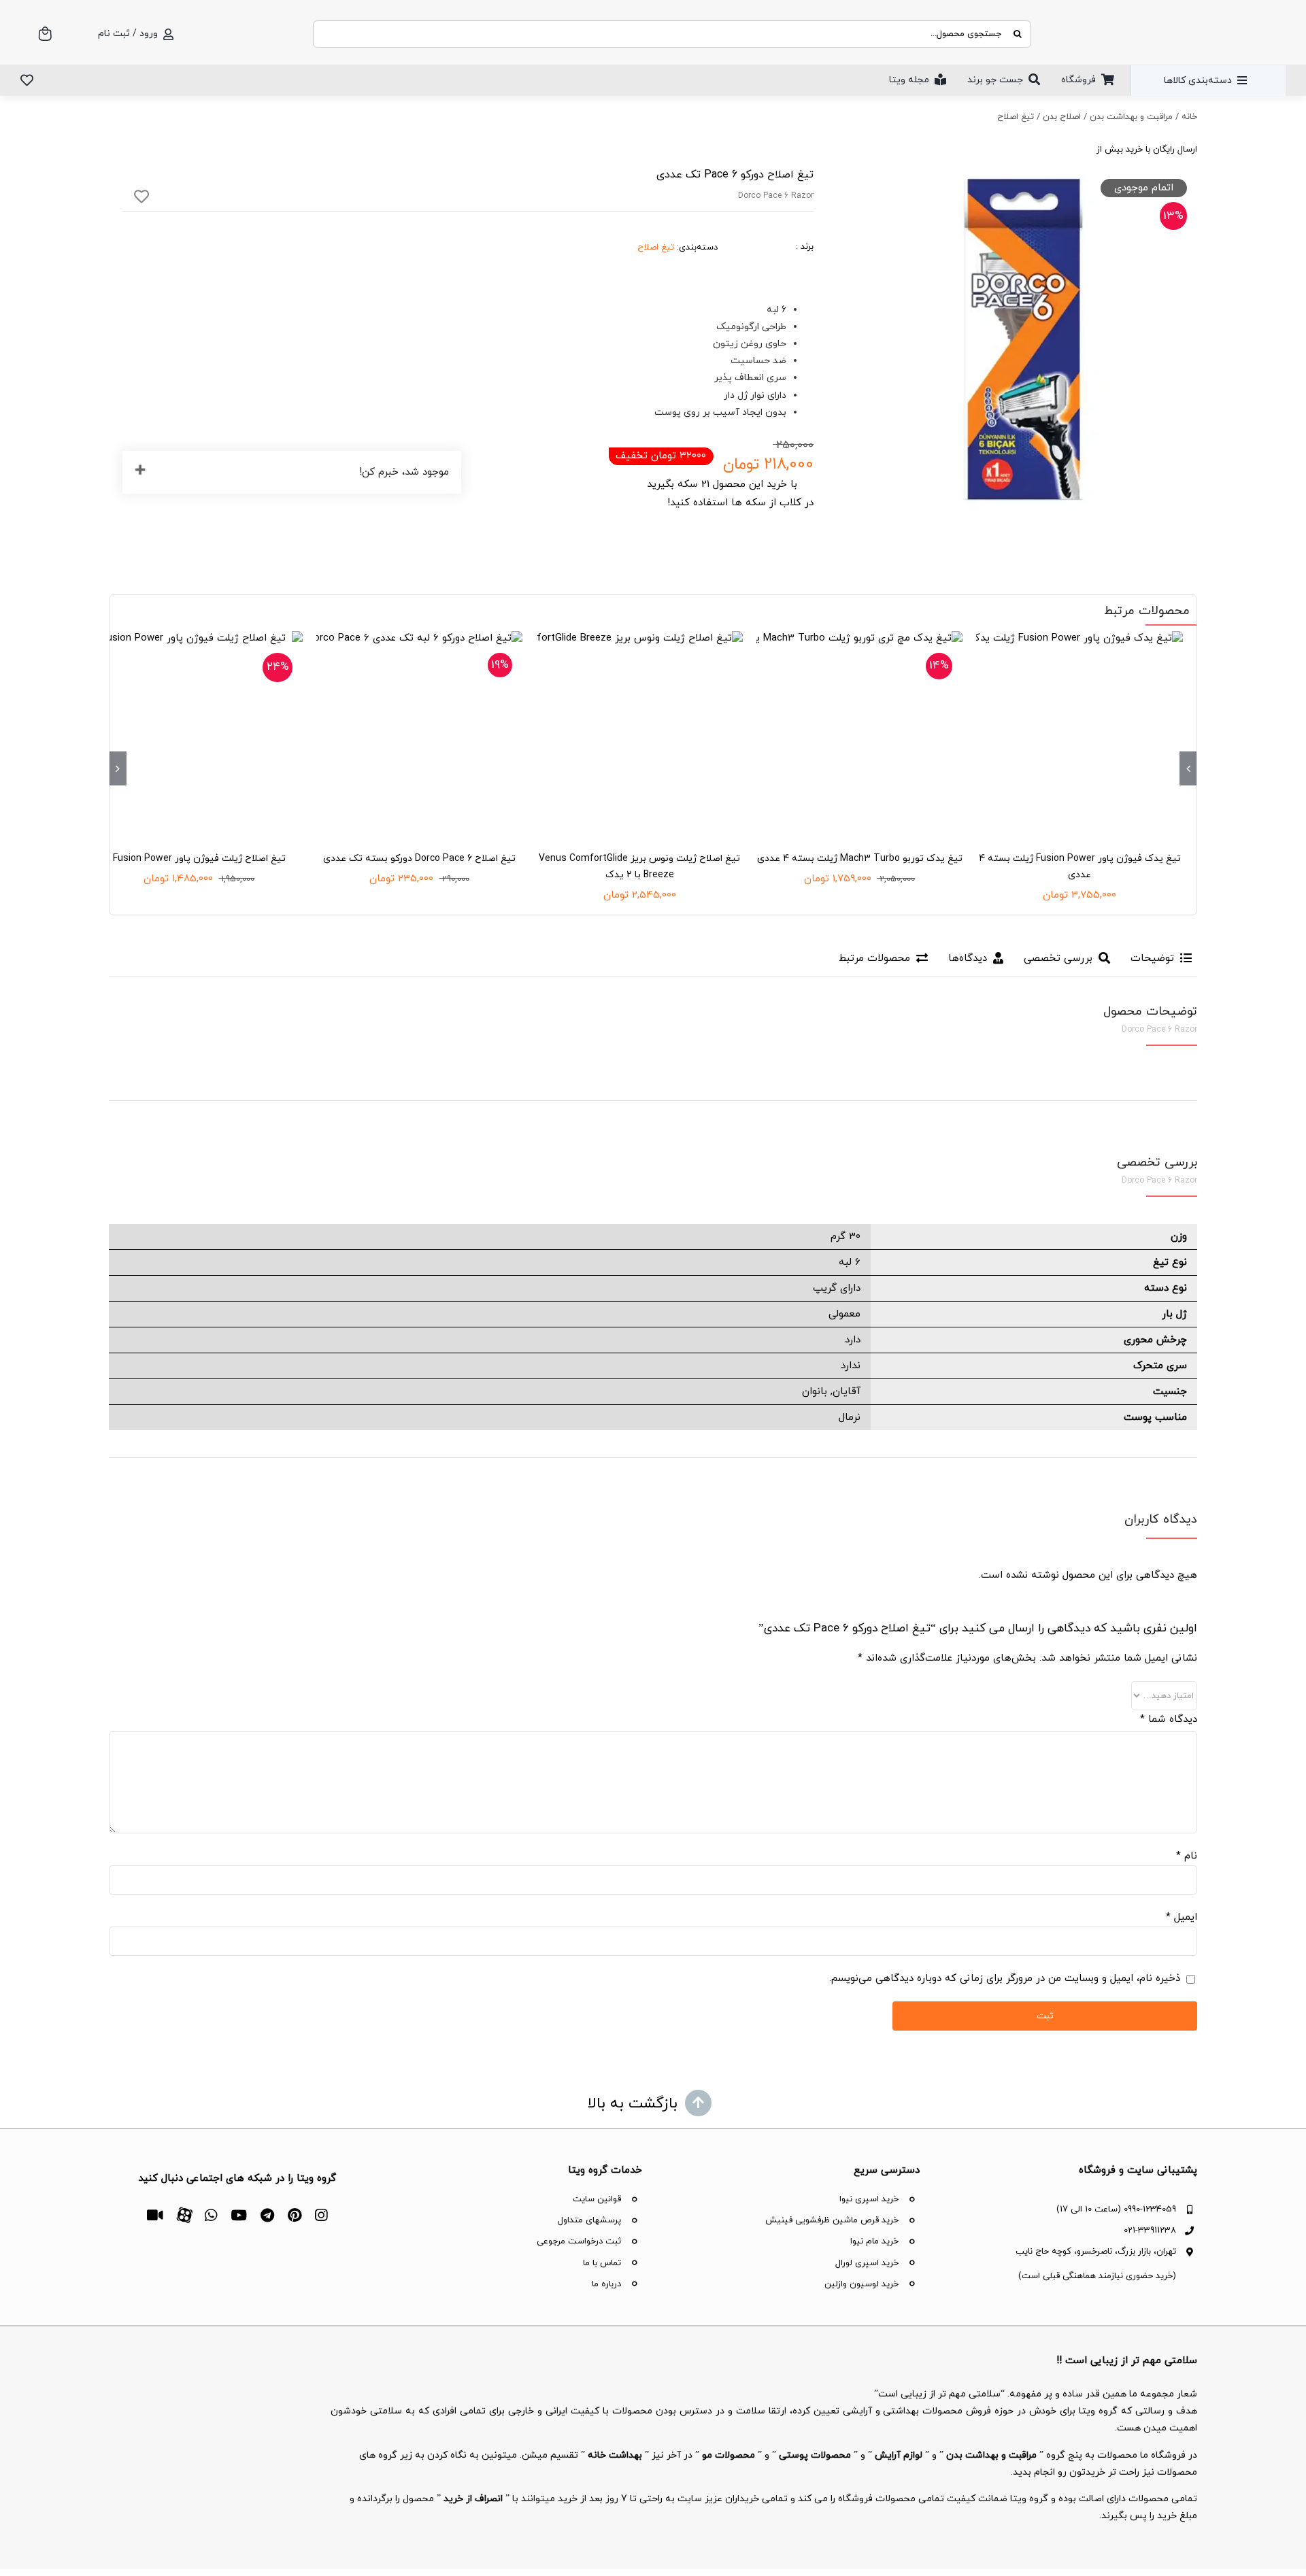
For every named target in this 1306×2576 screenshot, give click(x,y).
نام (1187, 1856)
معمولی (844, 1314)
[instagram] (321, 2215)
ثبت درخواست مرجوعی (579, 2241)
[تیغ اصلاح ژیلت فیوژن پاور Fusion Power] (199, 734)
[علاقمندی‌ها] (27, 80)
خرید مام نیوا (874, 2241)
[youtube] (239, 2215)
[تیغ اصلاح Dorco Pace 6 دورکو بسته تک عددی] (420, 734)
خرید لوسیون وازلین (861, 2284)
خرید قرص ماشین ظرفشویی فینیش (832, 2220)
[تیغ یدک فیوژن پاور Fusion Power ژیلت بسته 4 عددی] (1079, 734)
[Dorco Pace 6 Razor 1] (1023, 339)
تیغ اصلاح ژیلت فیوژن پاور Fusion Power (199, 859)
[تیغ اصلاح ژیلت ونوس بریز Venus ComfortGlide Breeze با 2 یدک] (639, 734)
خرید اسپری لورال (867, 2263)
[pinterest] (295, 2215)
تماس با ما (602, 2263)
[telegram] (267, 2215)
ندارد (851, 1366)
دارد (853, 1340)
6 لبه (850, 1262)
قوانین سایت (597, 2199)
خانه (1189, 117)
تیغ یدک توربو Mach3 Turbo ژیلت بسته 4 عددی (860, 859)
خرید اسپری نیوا (869, 2199)
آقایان (847, 1392)
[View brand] (765, 228)
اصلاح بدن (1062, 117)
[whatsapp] (211, 2215)
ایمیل (1182, 1917)
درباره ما (606, 2284)
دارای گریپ (837, 1288)
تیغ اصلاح (1016, 117)
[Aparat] (184, 2214)
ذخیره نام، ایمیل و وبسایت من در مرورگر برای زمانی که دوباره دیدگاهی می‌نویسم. (1005, 1979)
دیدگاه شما (1169, 1719)
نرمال (850, 1418)
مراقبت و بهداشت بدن (1131, 117)
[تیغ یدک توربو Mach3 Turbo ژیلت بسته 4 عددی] (860, 734)
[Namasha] (155, 2215)
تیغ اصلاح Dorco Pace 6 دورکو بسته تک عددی (419, 859)
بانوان (815, 1392)
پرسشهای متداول (589, 2220)
